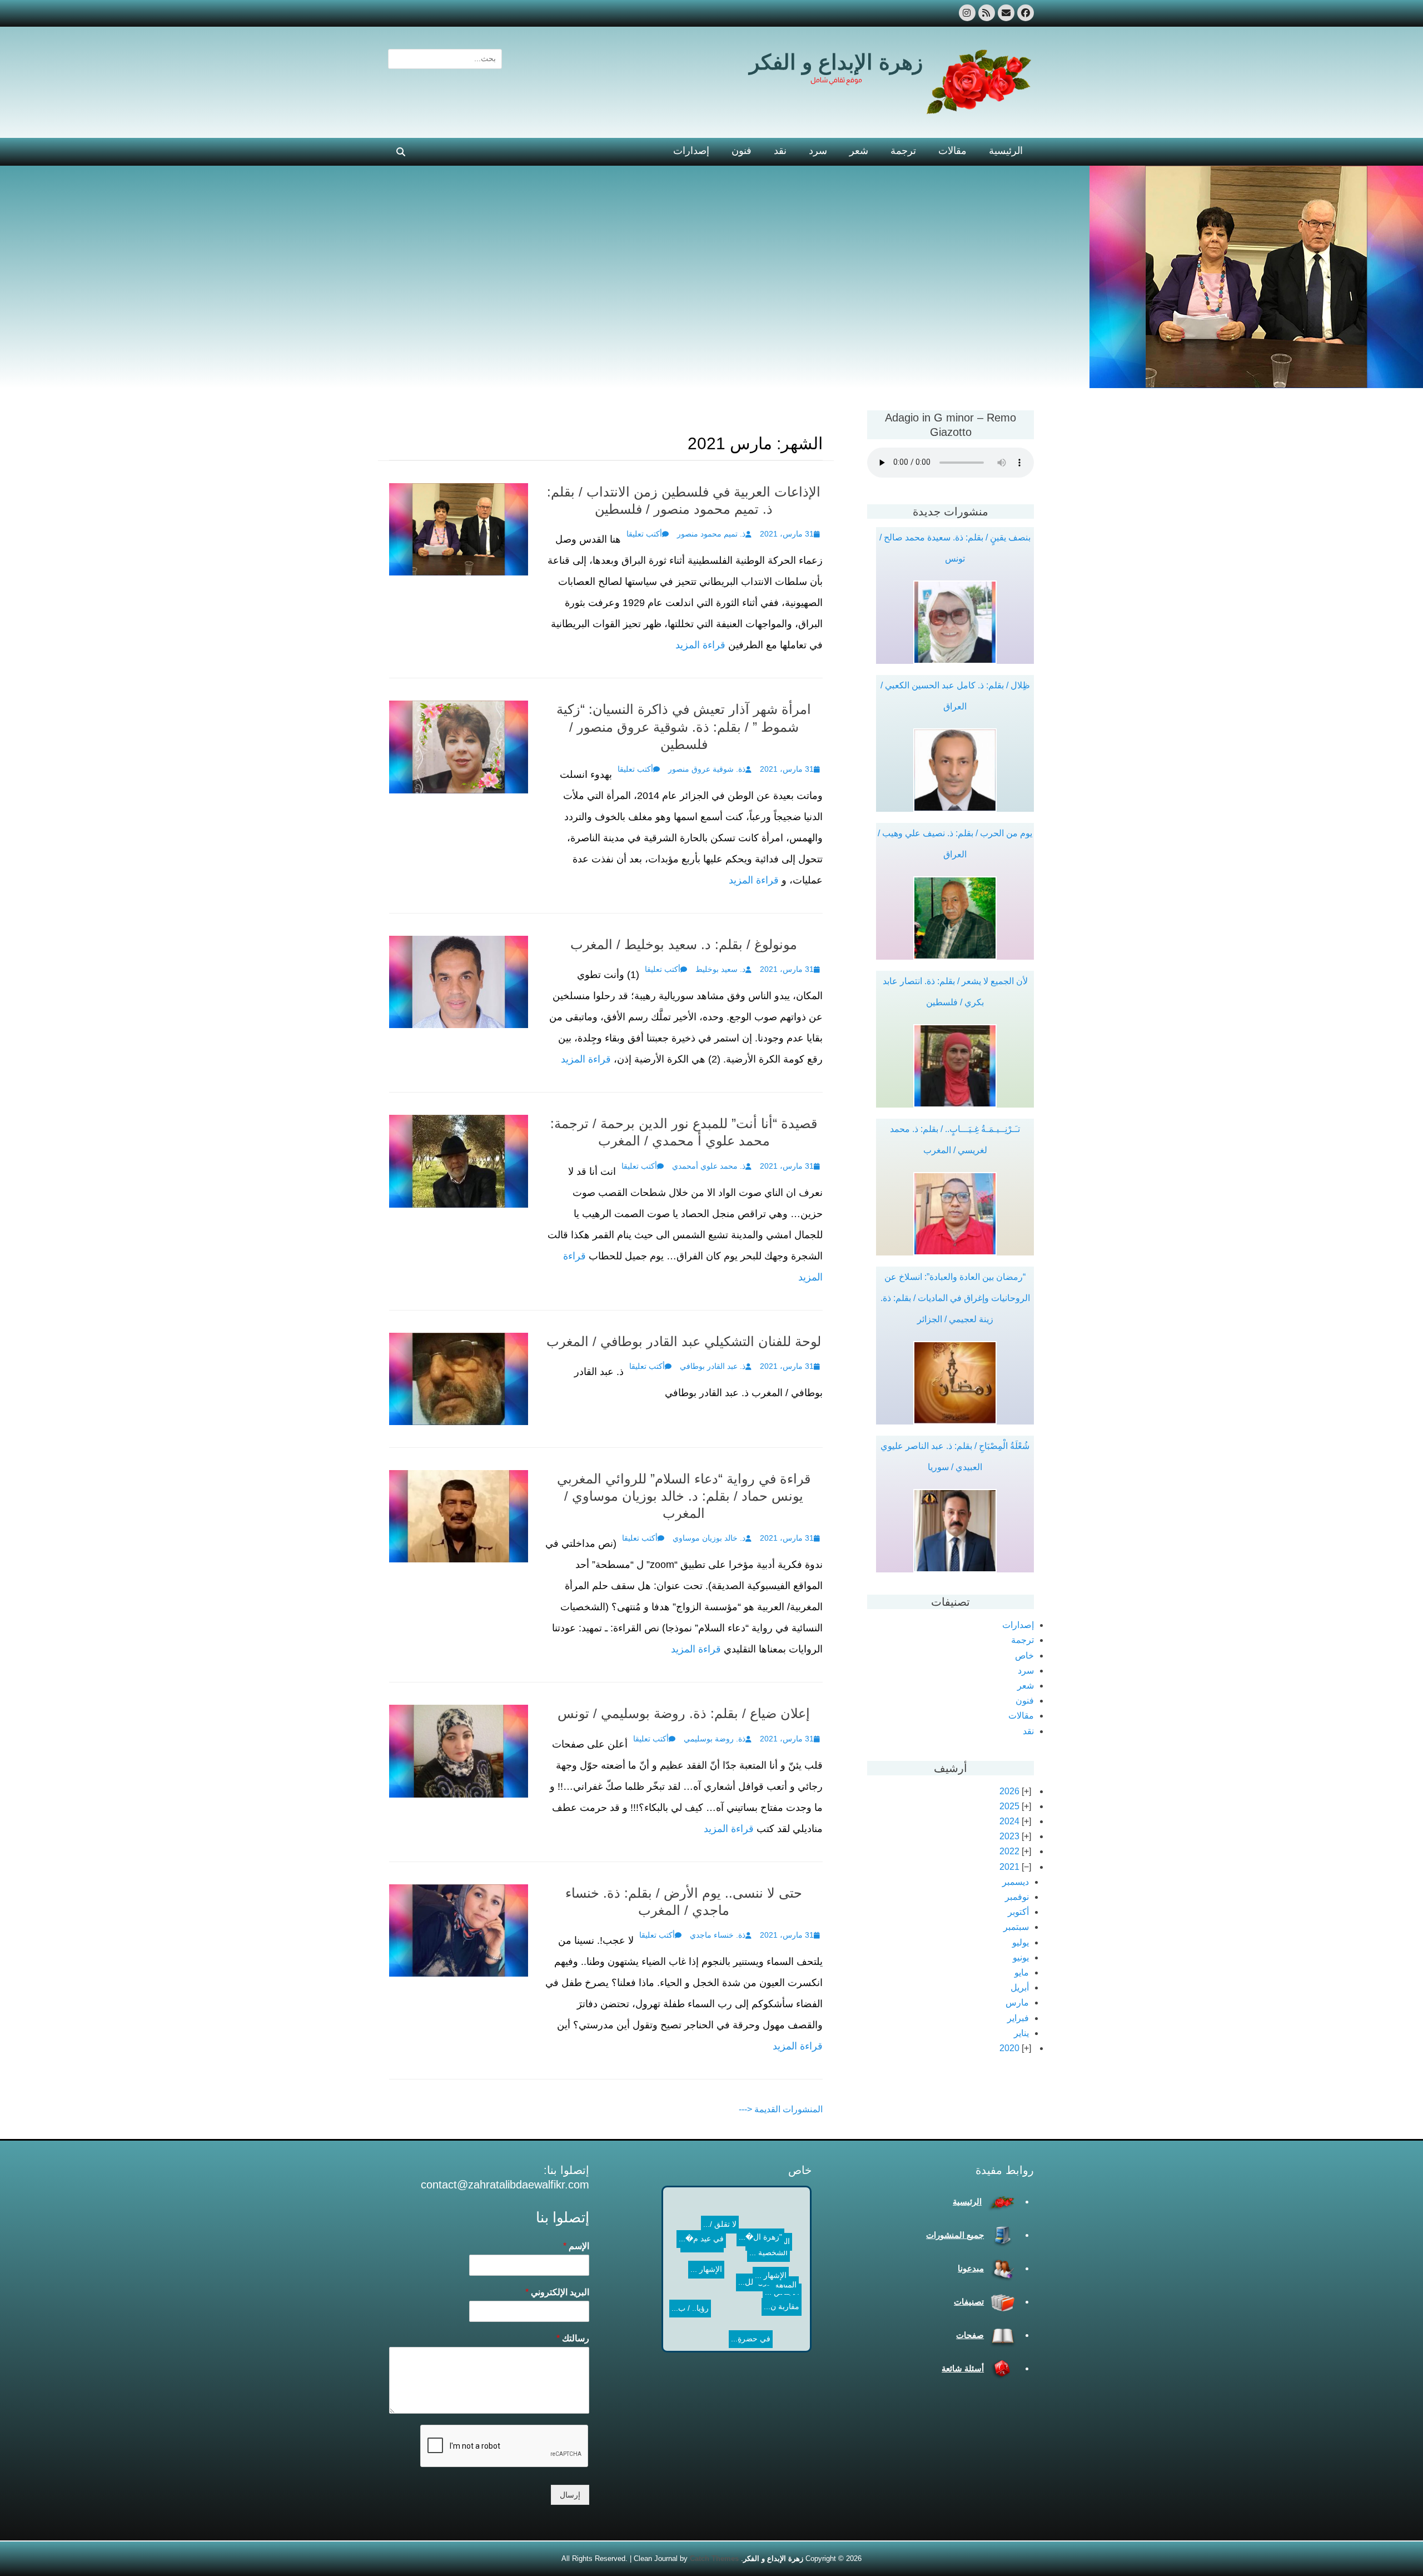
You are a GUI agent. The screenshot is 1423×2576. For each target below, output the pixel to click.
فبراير (1018, 2018)
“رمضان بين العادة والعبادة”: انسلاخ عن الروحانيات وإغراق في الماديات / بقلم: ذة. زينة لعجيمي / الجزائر (955, 1298)
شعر (859, 151)
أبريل (1020, 1987)
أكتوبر (1018, 1912)
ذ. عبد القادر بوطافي (713, 1366)
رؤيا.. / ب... (728, 2264)
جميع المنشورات (955, 2235)
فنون (742, 151)
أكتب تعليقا (644, 534)
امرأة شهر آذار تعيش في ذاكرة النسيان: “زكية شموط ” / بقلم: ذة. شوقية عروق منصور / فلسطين (684, 726)
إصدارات (691, 151)
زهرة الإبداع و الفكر (836, 62)
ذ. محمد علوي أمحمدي (709, 1166)
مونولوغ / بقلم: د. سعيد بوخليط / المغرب (684, 944)
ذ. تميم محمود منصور (711, 534)
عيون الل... (712, 2302)
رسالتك (573, 2338)
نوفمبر (1017, 1897)
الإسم (576, 2246)
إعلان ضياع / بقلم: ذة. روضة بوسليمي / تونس (684, 1713)
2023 (1009, 1836)
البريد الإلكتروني (557, 2292)
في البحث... (747, 2279)
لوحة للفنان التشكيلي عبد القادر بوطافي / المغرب (684, 1341)
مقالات (952, 151)
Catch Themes (714, 2558)
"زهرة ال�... (717, 2277)
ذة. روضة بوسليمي (715, 1739)
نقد (780, 151)
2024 (1009, 1821)
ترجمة (903, 151)
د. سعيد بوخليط (720, 969)
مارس (1017, 2002)
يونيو (1021, 1957)
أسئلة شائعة (963, 2368)
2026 (1009, 1791)
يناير (1021, 2033)
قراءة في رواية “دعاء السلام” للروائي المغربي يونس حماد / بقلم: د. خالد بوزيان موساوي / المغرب (684, 1496)
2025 (1009, 1806)
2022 (1009, 1851)
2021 (1009, 1867)
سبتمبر (1016, 1927)
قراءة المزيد (700, 645)
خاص (1024, 1656)
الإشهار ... (758, 2216)
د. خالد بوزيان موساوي (709, 1538)
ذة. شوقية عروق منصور (707, 769)
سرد (818, 151)
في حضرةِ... (725, 2291)
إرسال (570, 2495)
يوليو (1021, 1942)
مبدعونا (971, 2268)
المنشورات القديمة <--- (781, 2109)
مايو (1022, 1972)
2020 (1009, 2048)
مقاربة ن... (769, 2254)
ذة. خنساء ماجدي (718, 1935)
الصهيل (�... (709, 2233)
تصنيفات (969, 2302)
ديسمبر (1016, 1882)
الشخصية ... (708, 2249)
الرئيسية (1006, 151)
